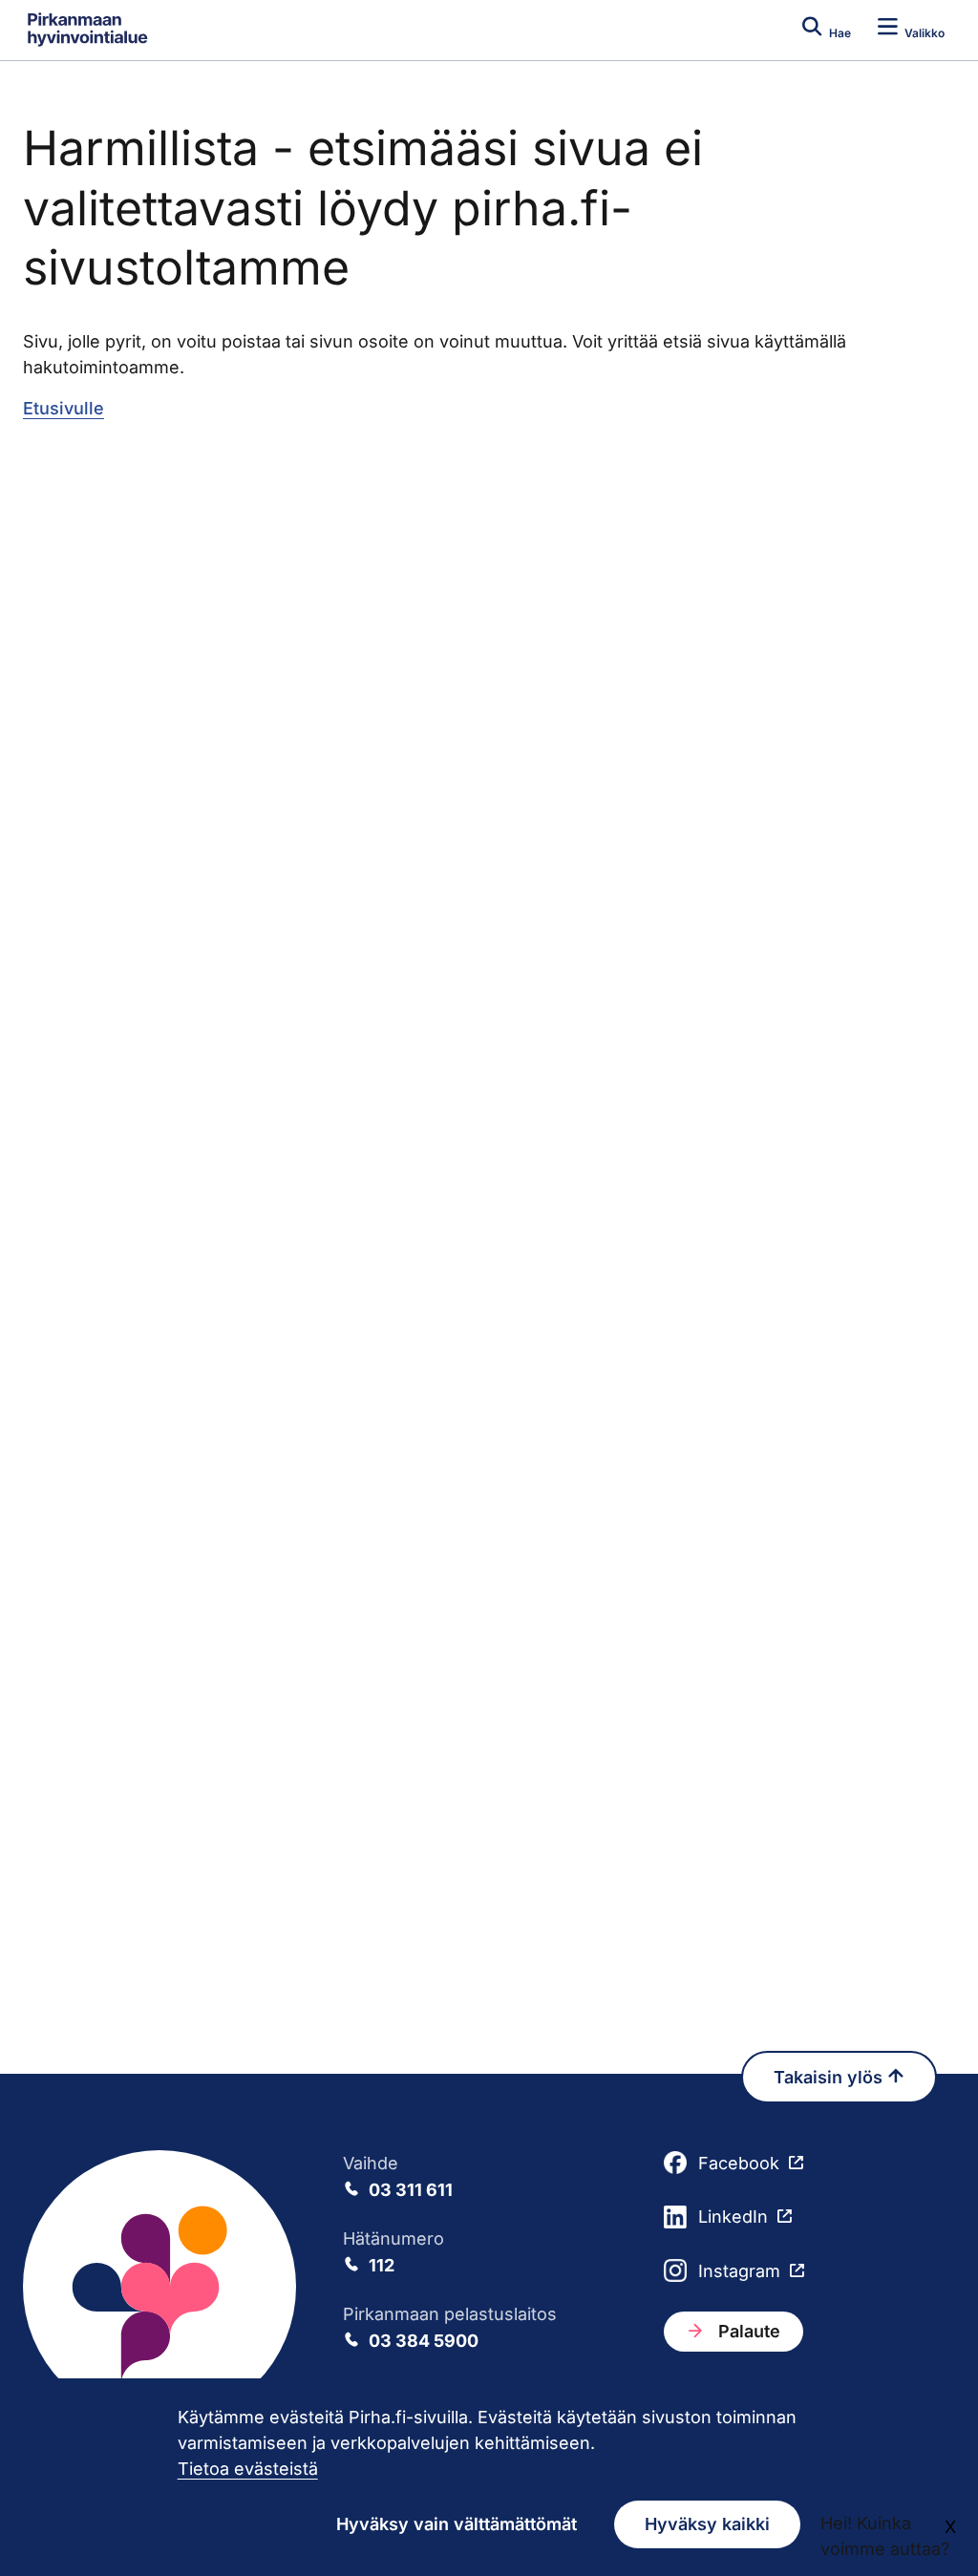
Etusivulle (64, 408)
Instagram (739, 2271)
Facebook (739, 2163)
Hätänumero (393, 2252)
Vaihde (398, 2176)
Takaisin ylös (830, 2077)
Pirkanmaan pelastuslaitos (450, 2327)
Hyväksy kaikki (707, 2524)
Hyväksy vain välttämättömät (457, 2524)
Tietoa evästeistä (248, 2469)
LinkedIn (733, 2217)
